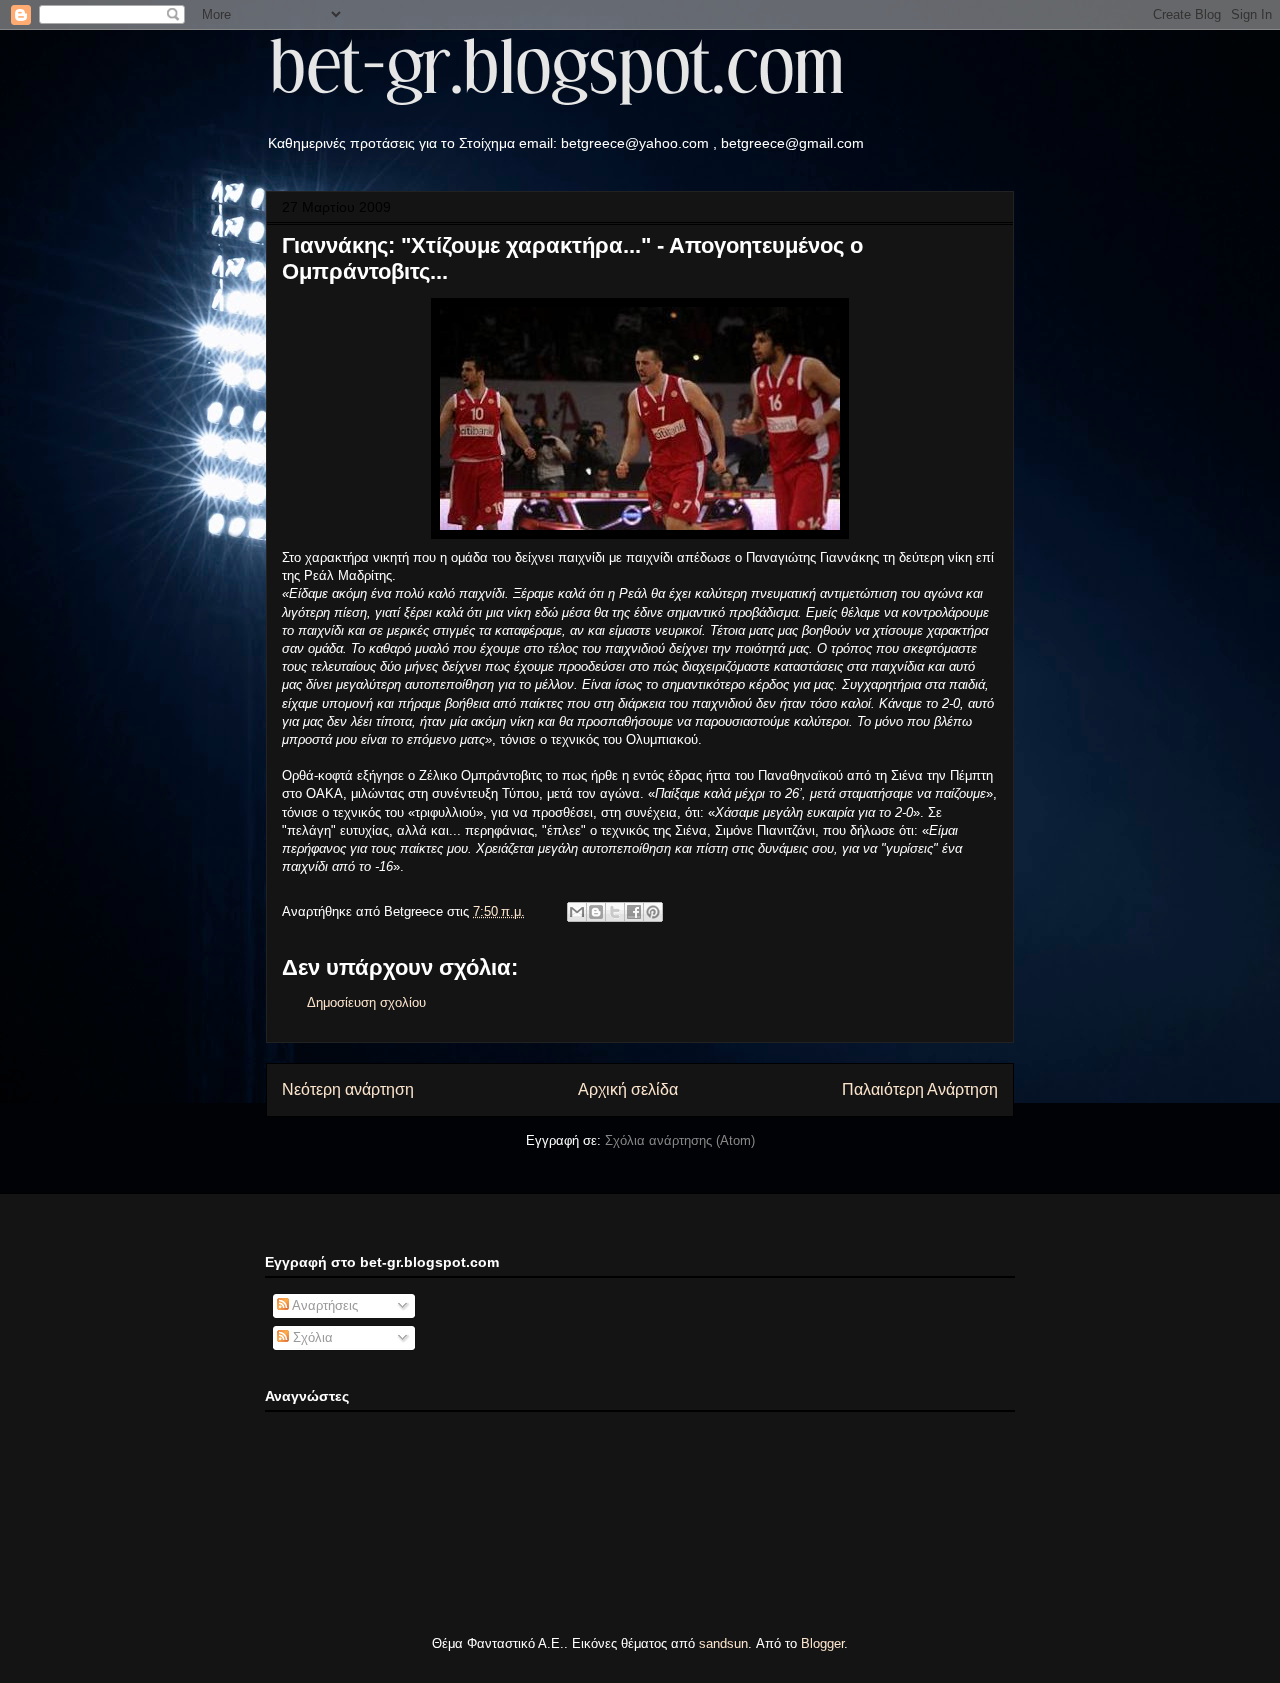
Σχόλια (311, 1337)
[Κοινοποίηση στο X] (615, 912)
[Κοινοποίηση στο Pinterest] (653, 912)
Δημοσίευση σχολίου (366, 1002)
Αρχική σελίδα (628, 1089)
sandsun (723, 1643)
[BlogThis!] (596, 912)
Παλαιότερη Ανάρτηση (920, 1089)
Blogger (822, 1643)
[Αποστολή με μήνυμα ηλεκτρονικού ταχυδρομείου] (577, 912)
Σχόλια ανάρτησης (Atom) (680, 1140)
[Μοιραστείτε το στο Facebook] (634, 912)
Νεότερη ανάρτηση (348, 1089)
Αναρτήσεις (323, 1305)
